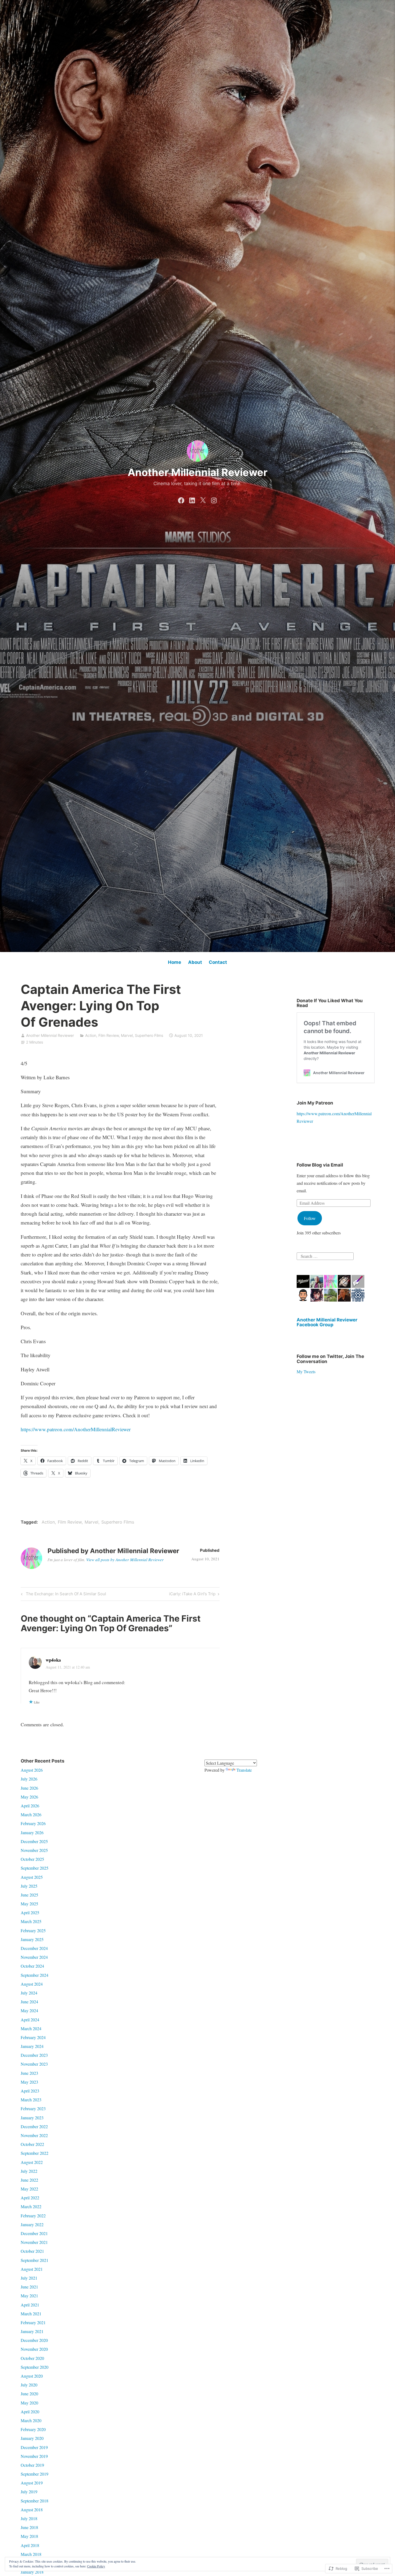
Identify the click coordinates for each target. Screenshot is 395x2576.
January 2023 (32, 2118)
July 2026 (29, 1779)
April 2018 (30, 2545)
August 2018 (32, 2510)
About (195, 962)
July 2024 (29, 1993)
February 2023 (33, 2108)
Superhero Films (149, 1035)
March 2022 (31, 2206)
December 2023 (34, 2055)
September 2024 (35, 1975)
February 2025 (33, 1930)
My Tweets (306, 1371)
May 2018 (29, 2536)
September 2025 (35, 1868)
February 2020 (33, 2429)
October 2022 (32, 2144)
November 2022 (34, 2135)
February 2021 (33, 2322)
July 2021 (29, 2278)
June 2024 (29, 2002)
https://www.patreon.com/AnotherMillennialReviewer (76, 1429)
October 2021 (32, 2251)
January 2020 (32, 2438)
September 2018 (35, 2501)
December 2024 (34, 1948)
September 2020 (35, 2367)
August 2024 (32, 1984)
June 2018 (29, 2527)
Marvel (127, 1035)
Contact (218, 962)
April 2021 (30, 2305)
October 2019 (32, 2465)
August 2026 (32, 1770)
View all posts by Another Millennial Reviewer (125, 1560)
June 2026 (29, 1788)
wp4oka (53, 1660)
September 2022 (35, 2153)
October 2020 (32, 2358)
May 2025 (29, 1904)
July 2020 (29, 2385)
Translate (244, 1770)
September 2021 (35, 2260)
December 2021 (34, 2233)
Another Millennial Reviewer (198, 472)
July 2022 (29, 2171)
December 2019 (34, 2447)
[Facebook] (181, 499)
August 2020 (32, 2376)
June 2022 (29, 2180)
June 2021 (29, 2287)
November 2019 (34, 2456)
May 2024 (29, 2010)
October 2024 (32, 1966)
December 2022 (34, 2126)
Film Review (109, 1035)
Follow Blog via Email (320, 1165)
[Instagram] (214, 499)
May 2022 (29, 2189)
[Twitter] (203, 499)
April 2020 (30, 2412)
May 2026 (29, 1797)
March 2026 (31, 1814)
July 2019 (29, 2492)
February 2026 (33, 1823)
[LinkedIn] (192, 499)
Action (91, 1035)
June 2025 (29, 1895)
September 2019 (35, 2474)
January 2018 (32, 2572)
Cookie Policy (96, 2566)
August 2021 (32, 2269)
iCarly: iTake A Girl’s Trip (192, 1595)
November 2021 (34, 2242)
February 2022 (33, 2216)
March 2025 (31, 1921)
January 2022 (32, 2224)
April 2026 (30, 1806)
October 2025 (32, 1859)
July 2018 (29, 2518)
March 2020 (31, 2420)
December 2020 (34, 2340)
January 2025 (32, 1939)
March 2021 (31, 2314)
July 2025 (29, 1886)
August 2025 (32, 1877)
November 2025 (34, 1850)
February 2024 (33, 2037)
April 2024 (30, 2020)
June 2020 (29, 2394)
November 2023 (34, 2064)
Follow (310, 1218)
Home (175, 962)
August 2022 (32, 2162)
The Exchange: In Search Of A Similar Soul (63, 1595)
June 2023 (29, 2073)
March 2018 (31, 2554)
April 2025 (30, 1912)
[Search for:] (325, 1255)
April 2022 (30, 2198)
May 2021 (29, 2296)
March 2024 (31, 2028)
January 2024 (32, 2046)
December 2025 (34, 1841)
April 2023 (30, 2091)
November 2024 (34, 1957)
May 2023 (29, 2082)
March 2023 (31, 2100)
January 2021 (32, 2331)
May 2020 (29, 2403)
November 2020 (34, 2349)
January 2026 (32, 1832)
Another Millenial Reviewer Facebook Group (327, 1322)
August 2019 (32, 2483)
